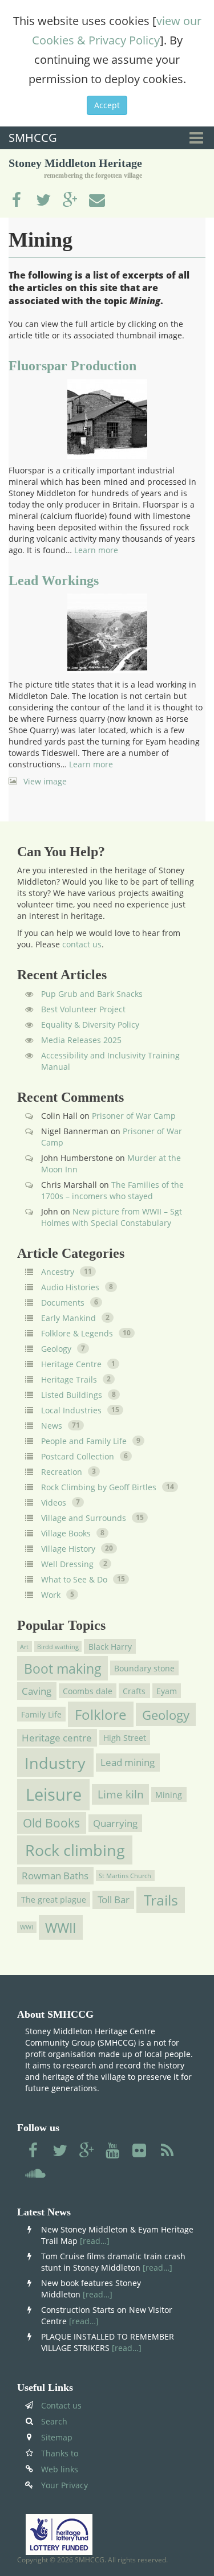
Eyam (167, 1690)
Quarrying (115, 1823)
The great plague (54, 1900)
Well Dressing (67, 1564)
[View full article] (107, 419)
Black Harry (110, 1647)
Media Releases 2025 (81, 1040)
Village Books (66, 1533)
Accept (107, 105)
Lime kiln (121, 1794)
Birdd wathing (58, 1647)
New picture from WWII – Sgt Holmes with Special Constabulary (112, 1217)
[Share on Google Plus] (70, 201)
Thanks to (60, 2453)
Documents (63, 1303)
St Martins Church (125, 1875)
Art (24, 1647)
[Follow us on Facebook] (33, 2151)
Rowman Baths (55, 1876)
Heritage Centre (71, 1364)
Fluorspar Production (72, 366)
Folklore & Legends (77, 1333)
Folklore (100, 1714)
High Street (125, 1737)
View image (45, 781)
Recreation (62, 1472)
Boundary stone (144, 1668)
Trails (161, 1900)
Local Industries (71, 1410)
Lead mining (128, 1763)
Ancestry (58, 1272)
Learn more (96, 550)
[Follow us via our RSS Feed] (167, 2151)
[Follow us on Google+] (87, 2151)
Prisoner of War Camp (134, 1116)
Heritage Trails (69, 1379)
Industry (55, 1763)
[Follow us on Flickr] (140, 2151)
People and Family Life (84, 1441)
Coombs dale (88, 1690)
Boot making (63, 1669)
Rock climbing (75, 1850)
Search (54, 2421)
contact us (82, 944)
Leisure (54, 1794)
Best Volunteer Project (83, 1009)
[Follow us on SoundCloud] (35, 2174)
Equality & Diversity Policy (90, 1025)
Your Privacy (64, 2485)
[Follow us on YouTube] (114, 2151)
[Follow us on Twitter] (60, 2151)
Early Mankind (68, 1318)
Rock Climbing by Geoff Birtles (99, 1487)
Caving (37, 1691)
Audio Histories (70, 1287)
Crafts (134, 1690)
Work (51, 1595)
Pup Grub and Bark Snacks (92, 994)
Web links (60, 2469)
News (52, 1426)
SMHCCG (33, 138)
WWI (27, 1927)
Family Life (41, 1714)
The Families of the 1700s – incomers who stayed (112, 1190)
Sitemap (57, 2437)
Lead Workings (54, 580)
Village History (68, 1549)
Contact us (61, 2405)
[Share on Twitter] (43, 201)
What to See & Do (74, 1579)
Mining (169, 1794)
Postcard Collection (78, 1456)
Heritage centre (57, 1738)
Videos (54, 1502)
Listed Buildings (72, 1395)
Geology (56, 1349)
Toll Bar (114, 1900)
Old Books (51, 1823)
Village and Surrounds (84, 1518)
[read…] (95, 2241)
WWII (60, 1927)
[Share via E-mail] (97, 201)
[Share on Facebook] (17, 201)
